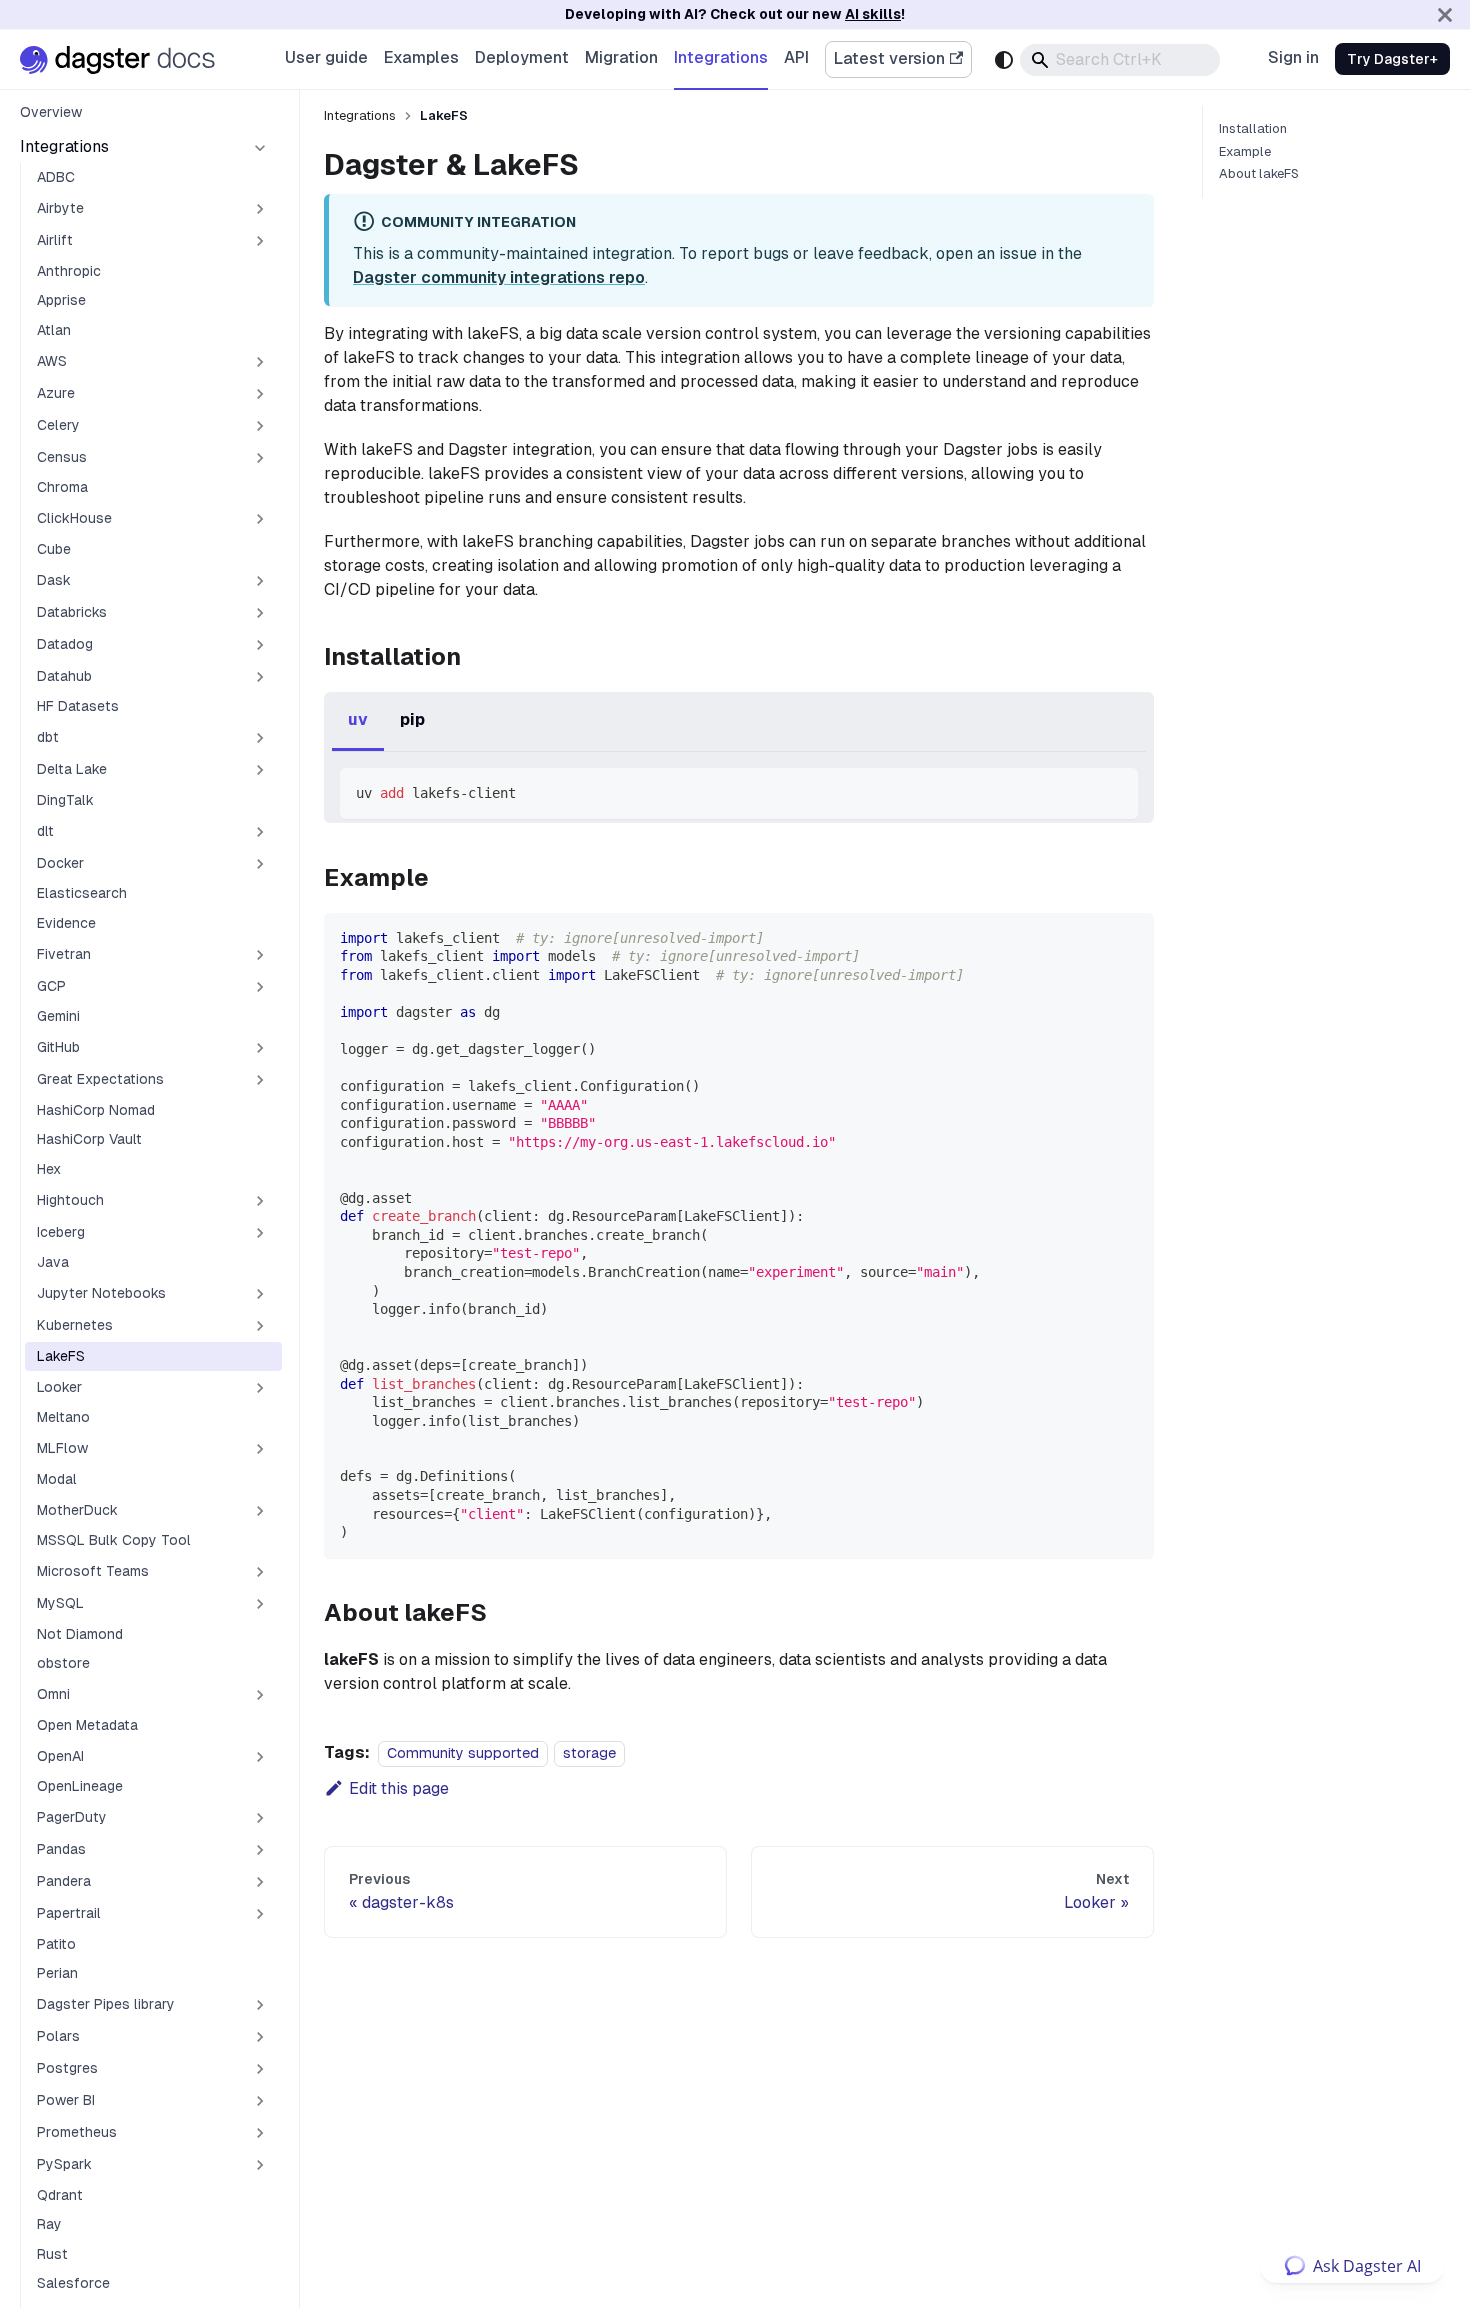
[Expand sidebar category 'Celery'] (260, 426)
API (796, 57)
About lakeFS (1259, 174)
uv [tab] (358, 719)
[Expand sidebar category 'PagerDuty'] (260, 1818)
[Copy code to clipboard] (1113, 792)
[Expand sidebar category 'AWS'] (260, 362)
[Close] (1445, 14)
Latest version (889, 58)
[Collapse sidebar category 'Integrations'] (260, 148)
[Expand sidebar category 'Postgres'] (260, 2069)
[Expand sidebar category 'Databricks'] (260, 613)
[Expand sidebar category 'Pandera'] (260, 1882)
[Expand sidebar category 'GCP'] (260, 987)
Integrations (721, 57)
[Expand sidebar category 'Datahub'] (260, 677)
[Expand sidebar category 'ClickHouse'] (260, 519)
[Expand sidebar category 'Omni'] (260, 1695)
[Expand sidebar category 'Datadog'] (260, 645)
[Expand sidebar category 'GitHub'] (260, 1048)
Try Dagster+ (1392, 59)
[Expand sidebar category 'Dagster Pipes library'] (260, 2005)
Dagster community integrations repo (499, 277)
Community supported (463, 1753)
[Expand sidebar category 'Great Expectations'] (260, 1080)
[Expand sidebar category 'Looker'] (260, 1388)
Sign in (1293, 57)
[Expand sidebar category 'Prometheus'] (260, 2133)
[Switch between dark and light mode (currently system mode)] (1004, 60)
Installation (1253, 129)
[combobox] (1120, 60)
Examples (421, 57)
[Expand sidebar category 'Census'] (260, 458)
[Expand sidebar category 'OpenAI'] (260, 1757)
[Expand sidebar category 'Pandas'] (260, 1850)
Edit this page (399, 1788)
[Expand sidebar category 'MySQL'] (260, 1604)
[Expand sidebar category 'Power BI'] (260, 2101)
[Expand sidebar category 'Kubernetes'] (260, 1326)
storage (589, 1753)
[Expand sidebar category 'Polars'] (260, 2037)
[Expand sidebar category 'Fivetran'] (260, 955)
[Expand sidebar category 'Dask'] (260, 581)
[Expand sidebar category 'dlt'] (260, 832)
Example (1245, 152)
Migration (621, 57)
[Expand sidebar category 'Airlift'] (260, 241)
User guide (326, 57)
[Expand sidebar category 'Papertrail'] (260, 1914)
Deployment (522, 57)
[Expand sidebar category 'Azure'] (260, 394)
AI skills (873, 14)
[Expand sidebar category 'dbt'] (260, 738)
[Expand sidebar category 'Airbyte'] (260, 209)
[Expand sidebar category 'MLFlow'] (260, 1449)
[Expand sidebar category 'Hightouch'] (260, 1201)
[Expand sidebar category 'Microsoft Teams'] (260, 1572)
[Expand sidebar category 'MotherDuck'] (260, 1511)
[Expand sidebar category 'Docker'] (260, 864)
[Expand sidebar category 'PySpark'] (260, 2165)
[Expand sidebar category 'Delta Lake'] (260, 770)
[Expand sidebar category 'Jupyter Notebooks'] (260, 1294)
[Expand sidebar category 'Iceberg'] (260, 1233)
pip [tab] (412, 719)
